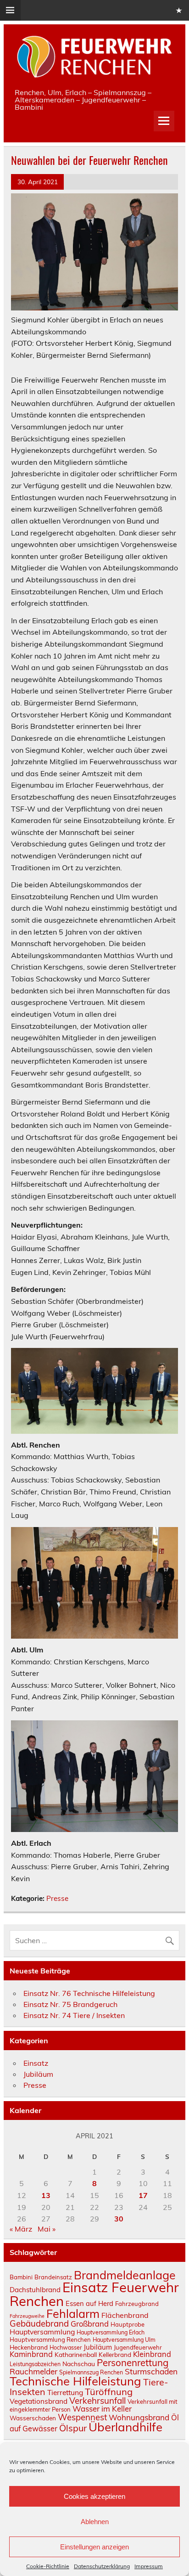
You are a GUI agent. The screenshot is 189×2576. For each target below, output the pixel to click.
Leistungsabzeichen (35, 2364)
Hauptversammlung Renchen (50, 2339)
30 (119, 2219)
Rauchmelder (33, 2371)
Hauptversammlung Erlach (111, 2332)
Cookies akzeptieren (94, 2496)
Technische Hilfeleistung (75, 2381)
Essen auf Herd (89, 2303)
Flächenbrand (125, 2315)
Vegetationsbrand (39, 2401)
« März (21, 2229)
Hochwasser (66, 2348)
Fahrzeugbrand (137, 2304)
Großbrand (90, 2324)
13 (46, 2195)
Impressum (149, 2566)
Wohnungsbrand (139, 2417)
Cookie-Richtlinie (48, 2566)
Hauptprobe (128, 2324)
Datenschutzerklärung (102, 2566)
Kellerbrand (115, 2354)
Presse (57, 1898)
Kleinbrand (152, 2354)
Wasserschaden (33, 2418)
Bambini (21, 2277)
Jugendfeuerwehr (138, 2347)
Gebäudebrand (39, 2323)
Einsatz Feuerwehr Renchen (94, 2294)
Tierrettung (65, 2392)
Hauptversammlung (42, 2332)
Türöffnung (109, 2392)
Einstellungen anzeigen (94, 2547)
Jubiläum (38, 2074)
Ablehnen (95, 2522)
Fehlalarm (73, 2314)
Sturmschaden (151, 2371)
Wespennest (82, 2417)
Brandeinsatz (53, 2277)
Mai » (47, 2229)
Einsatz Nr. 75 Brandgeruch (70, 2004)
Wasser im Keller (102, 2409)
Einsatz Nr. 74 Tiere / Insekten (74, 2015)
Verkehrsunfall (97, 2401)
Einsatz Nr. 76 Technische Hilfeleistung (89, 1993)
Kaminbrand (31, 2354)
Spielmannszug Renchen (91, 2372)
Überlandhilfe (125, 2427)
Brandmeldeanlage (125, 2275)
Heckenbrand (29, 2347)
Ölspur (73, 2428)
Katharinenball (76, 2354)
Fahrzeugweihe (27, 2316)
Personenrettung (133, 2362)
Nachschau (79, 2364)
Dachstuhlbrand (35, 2290)
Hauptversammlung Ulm (124, 2340)
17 (143, 2195)
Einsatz (36, 2063)
